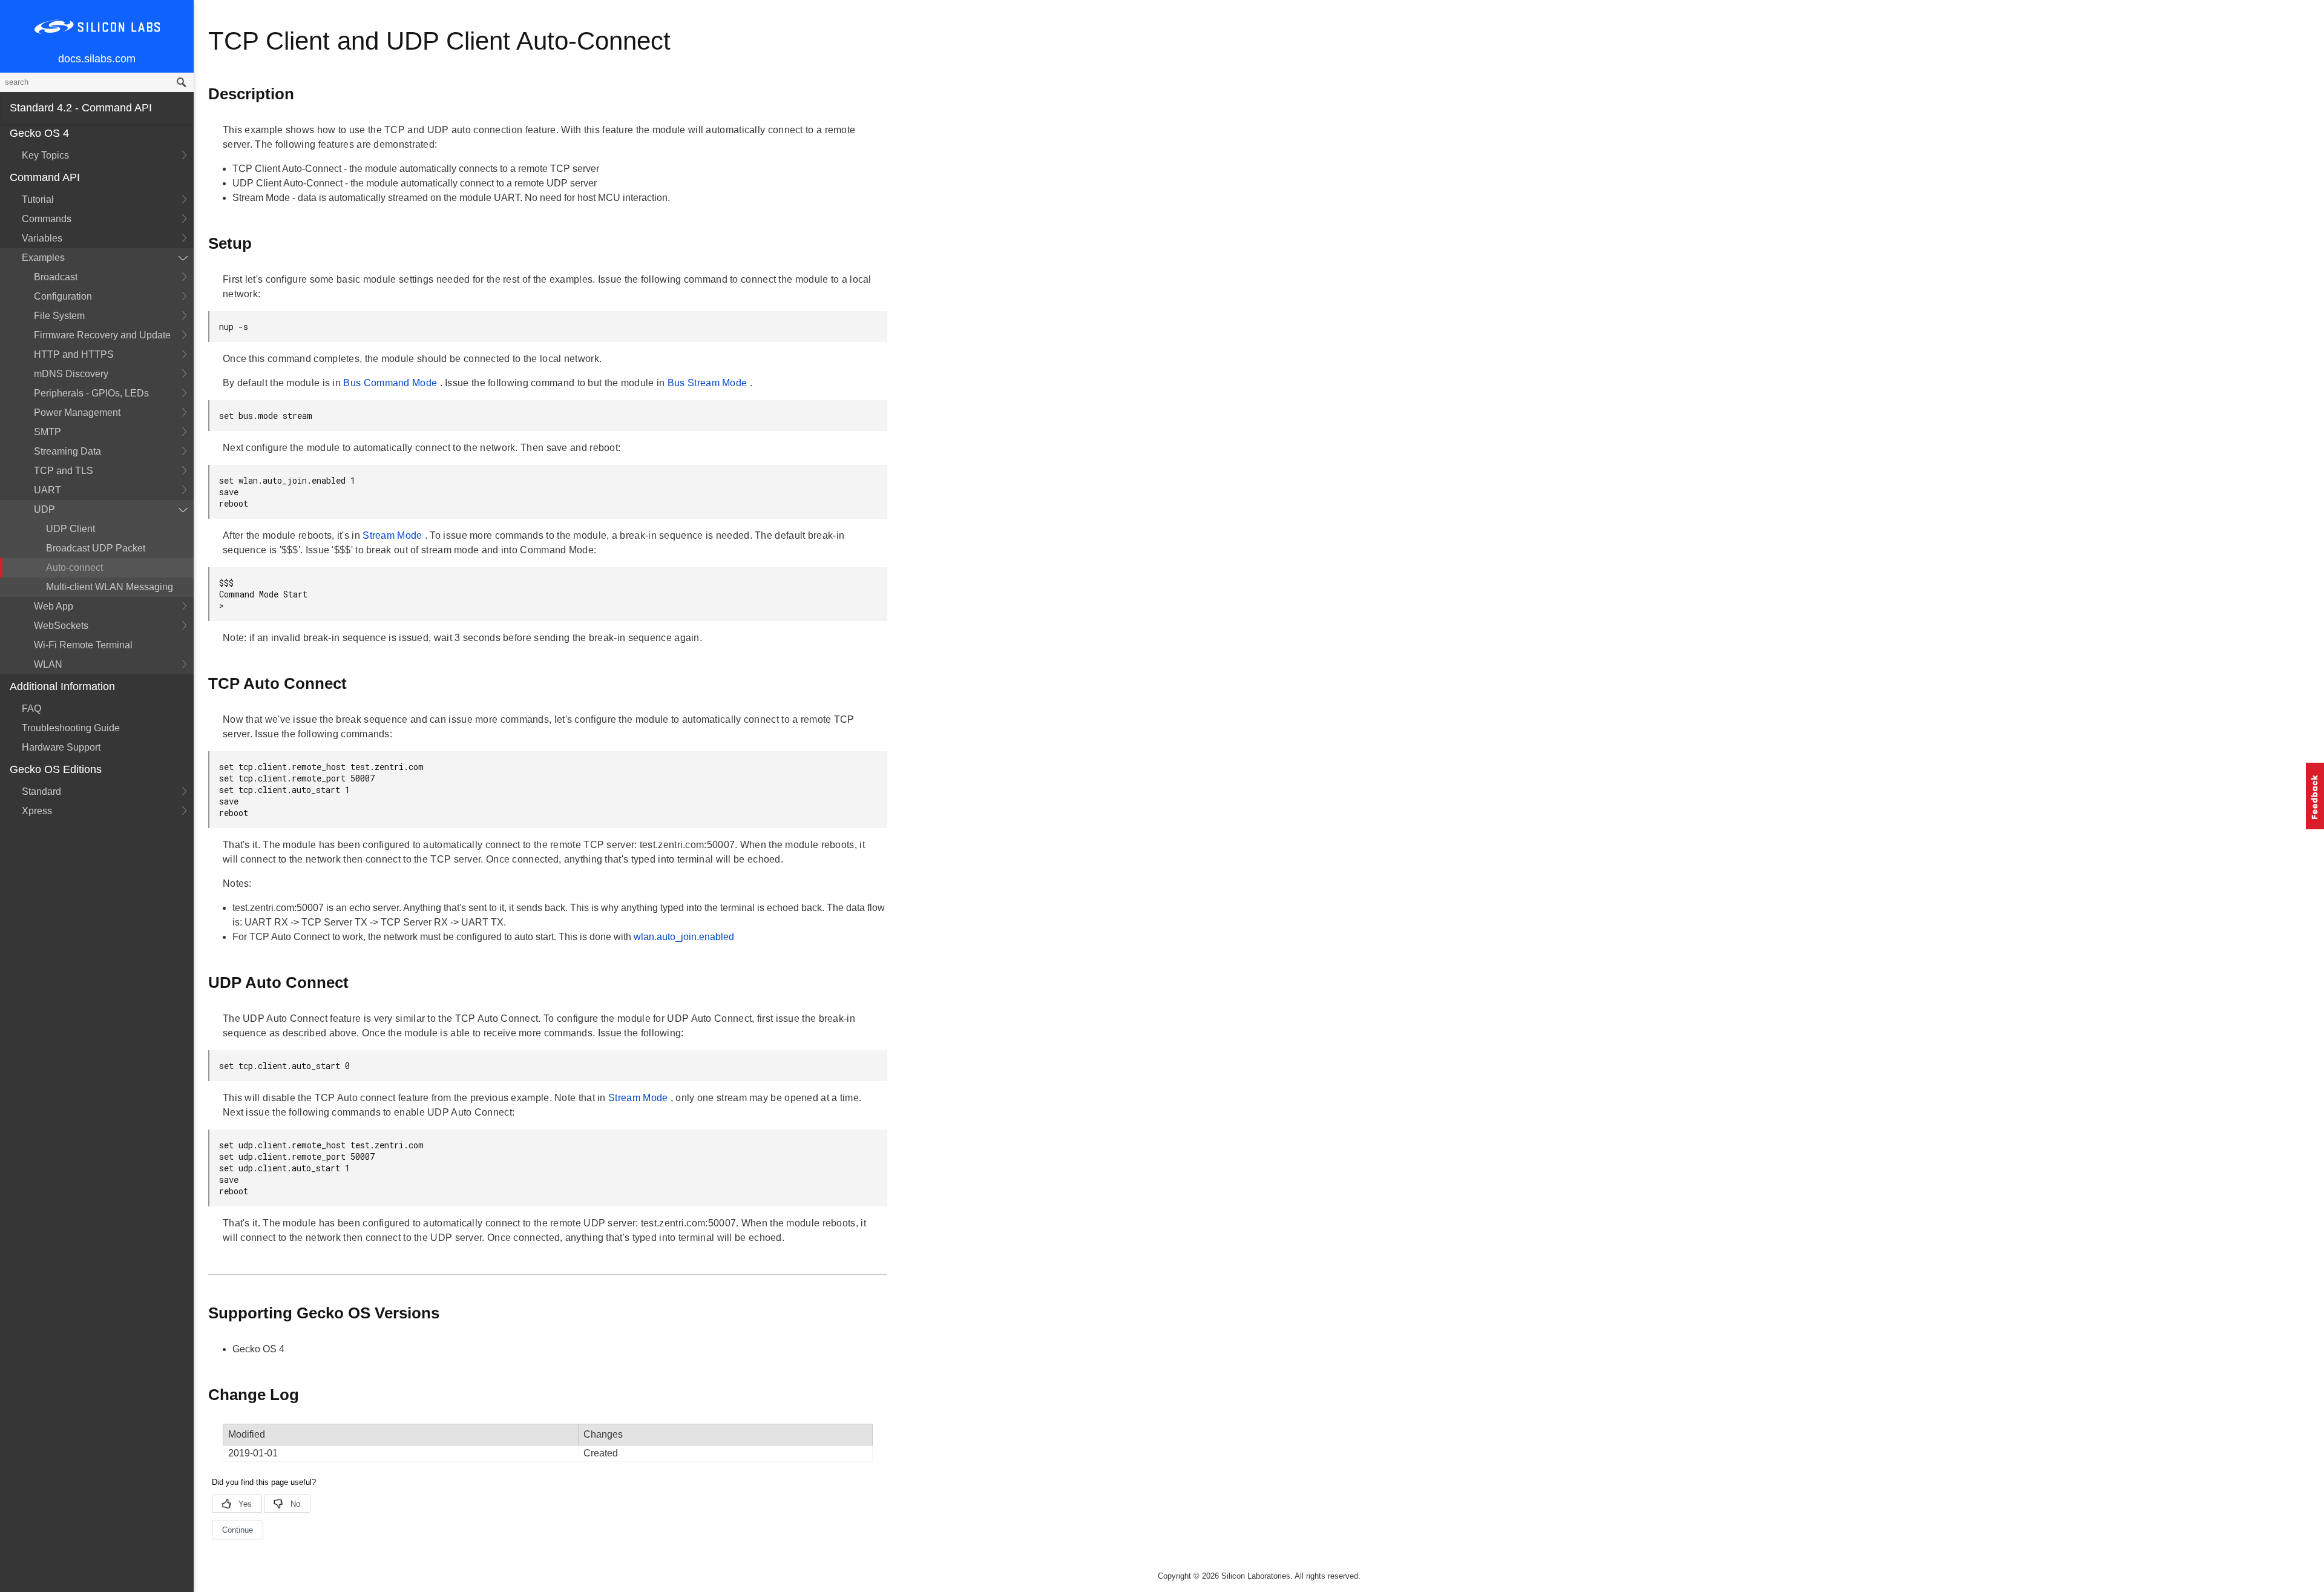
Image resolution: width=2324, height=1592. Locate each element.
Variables (42, 238)
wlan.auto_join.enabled (684, 937)
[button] (2315, 796)
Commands (47, 219)
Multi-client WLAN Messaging (110, 587)
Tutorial (38, 199)
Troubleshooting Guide (71, 728)
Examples (43, 258)
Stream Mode (394, 535)
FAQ (31, 709)
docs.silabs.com (97, 59)
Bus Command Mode (391, 383)
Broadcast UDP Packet (96, 548)
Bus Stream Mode (709, 383)
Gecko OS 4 (39, 133)
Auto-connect (74, 567)
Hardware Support (61, 747)
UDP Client (71, 529)
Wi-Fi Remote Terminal (83, 645)
